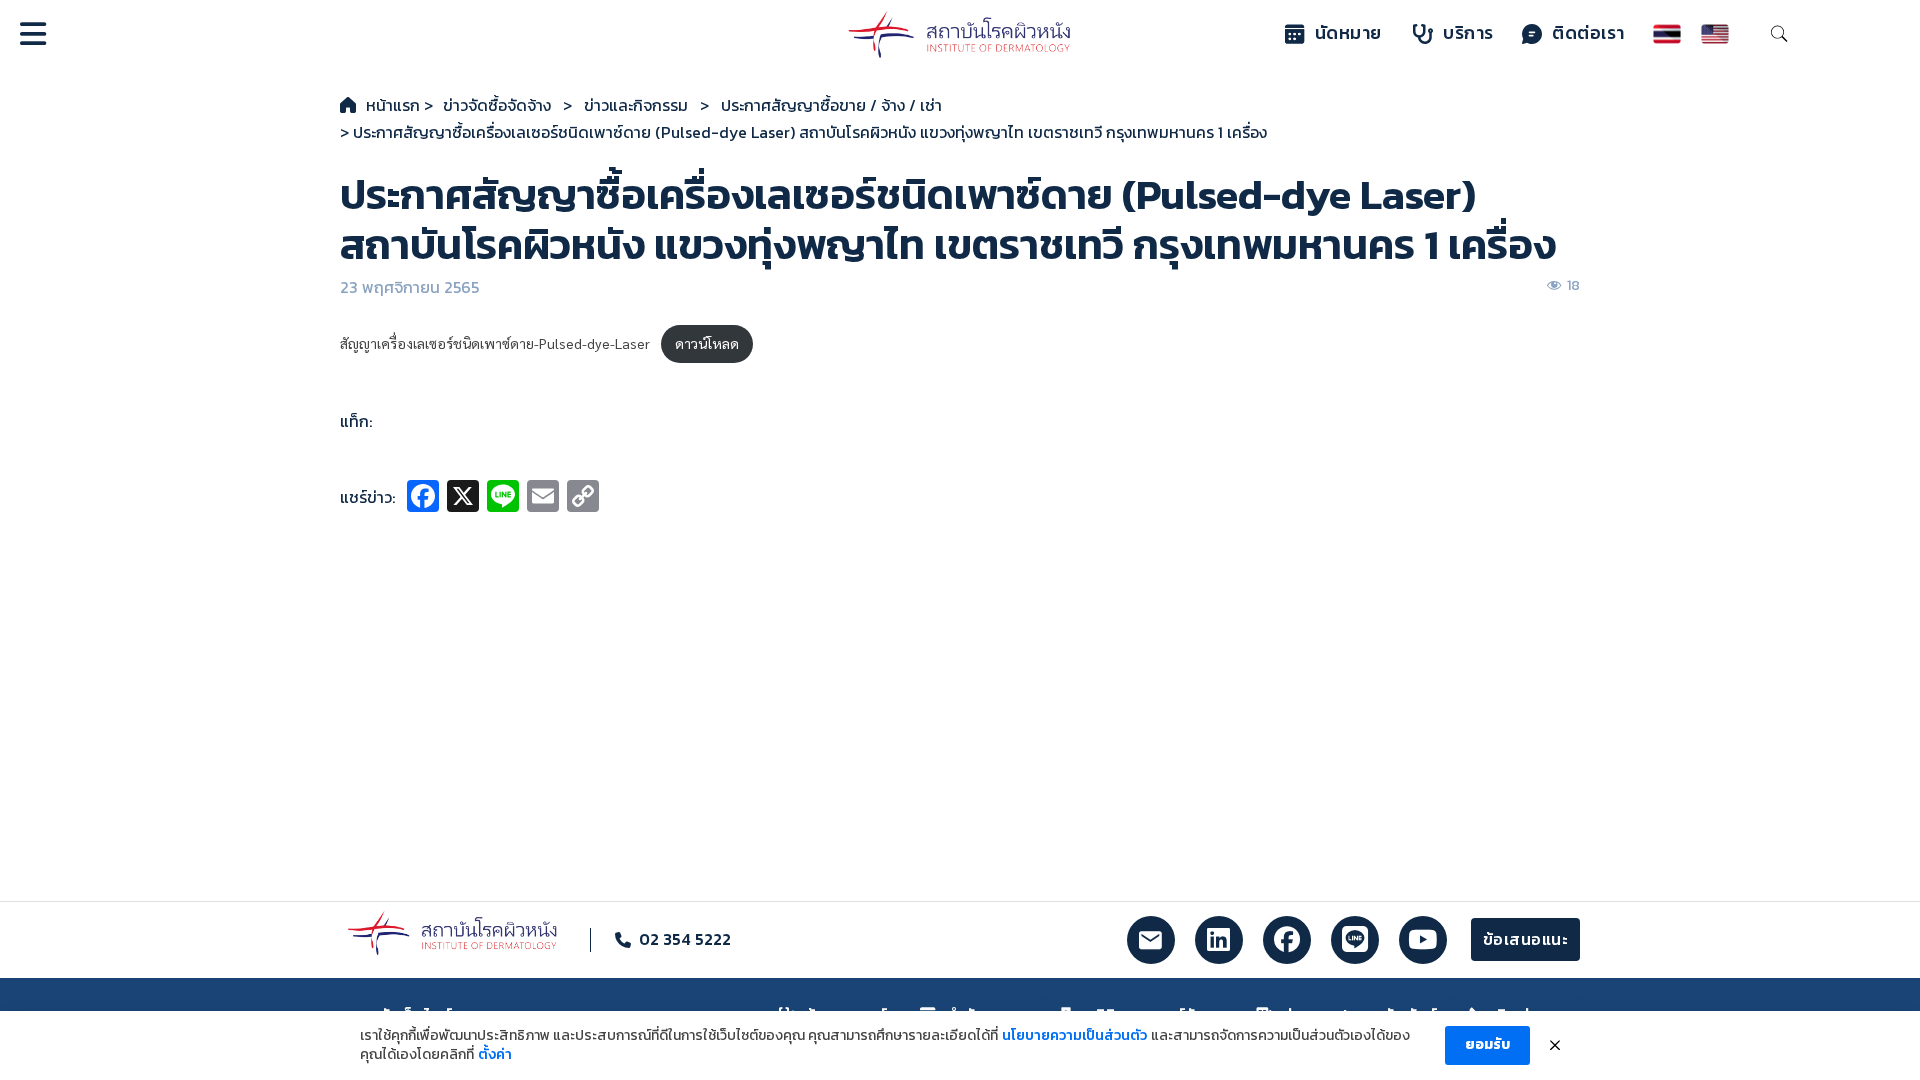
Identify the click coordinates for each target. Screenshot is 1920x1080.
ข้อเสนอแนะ (1526, 939)
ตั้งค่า (495, 1055)
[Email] (543, 498)
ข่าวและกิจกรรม (636, 105)
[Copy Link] (583, 498)
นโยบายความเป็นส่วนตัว (1074, 1036)
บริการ (1468, 33)
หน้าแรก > (399, 105)
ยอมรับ (1487, 1044)
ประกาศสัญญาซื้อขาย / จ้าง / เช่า (831, 105)
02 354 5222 (685, 939)
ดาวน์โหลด (707, 343)
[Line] (503, 498)
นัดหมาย (1348, 33)
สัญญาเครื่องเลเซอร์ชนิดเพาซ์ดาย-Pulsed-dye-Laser (495, 343)
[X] (463, 498)
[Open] (33, 34)
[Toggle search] (1779, 34)
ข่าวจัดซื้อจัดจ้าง (497, 105)
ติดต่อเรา (1588, 33)
